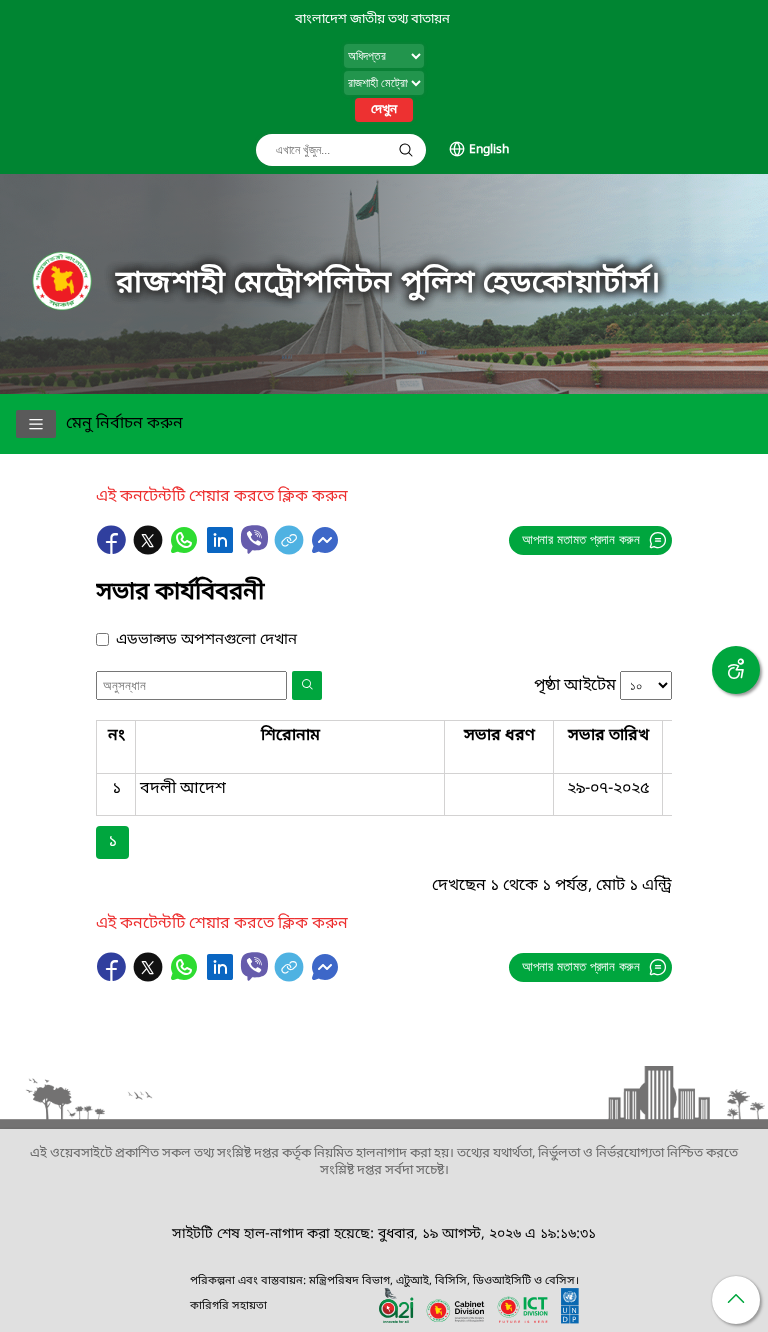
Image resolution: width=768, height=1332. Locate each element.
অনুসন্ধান (406, 150)
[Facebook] (114, 550)
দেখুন (384, 110)
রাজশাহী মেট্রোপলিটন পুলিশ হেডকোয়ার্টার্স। (388, 284)
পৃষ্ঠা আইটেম (575, 686)
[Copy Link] (291, 550)
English (489, 150)
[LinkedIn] (222, 550)
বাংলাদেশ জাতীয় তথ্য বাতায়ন (372, 19)
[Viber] (254, 539)
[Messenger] (325, 550)
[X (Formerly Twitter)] (150, 550)
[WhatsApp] (186, 550)
